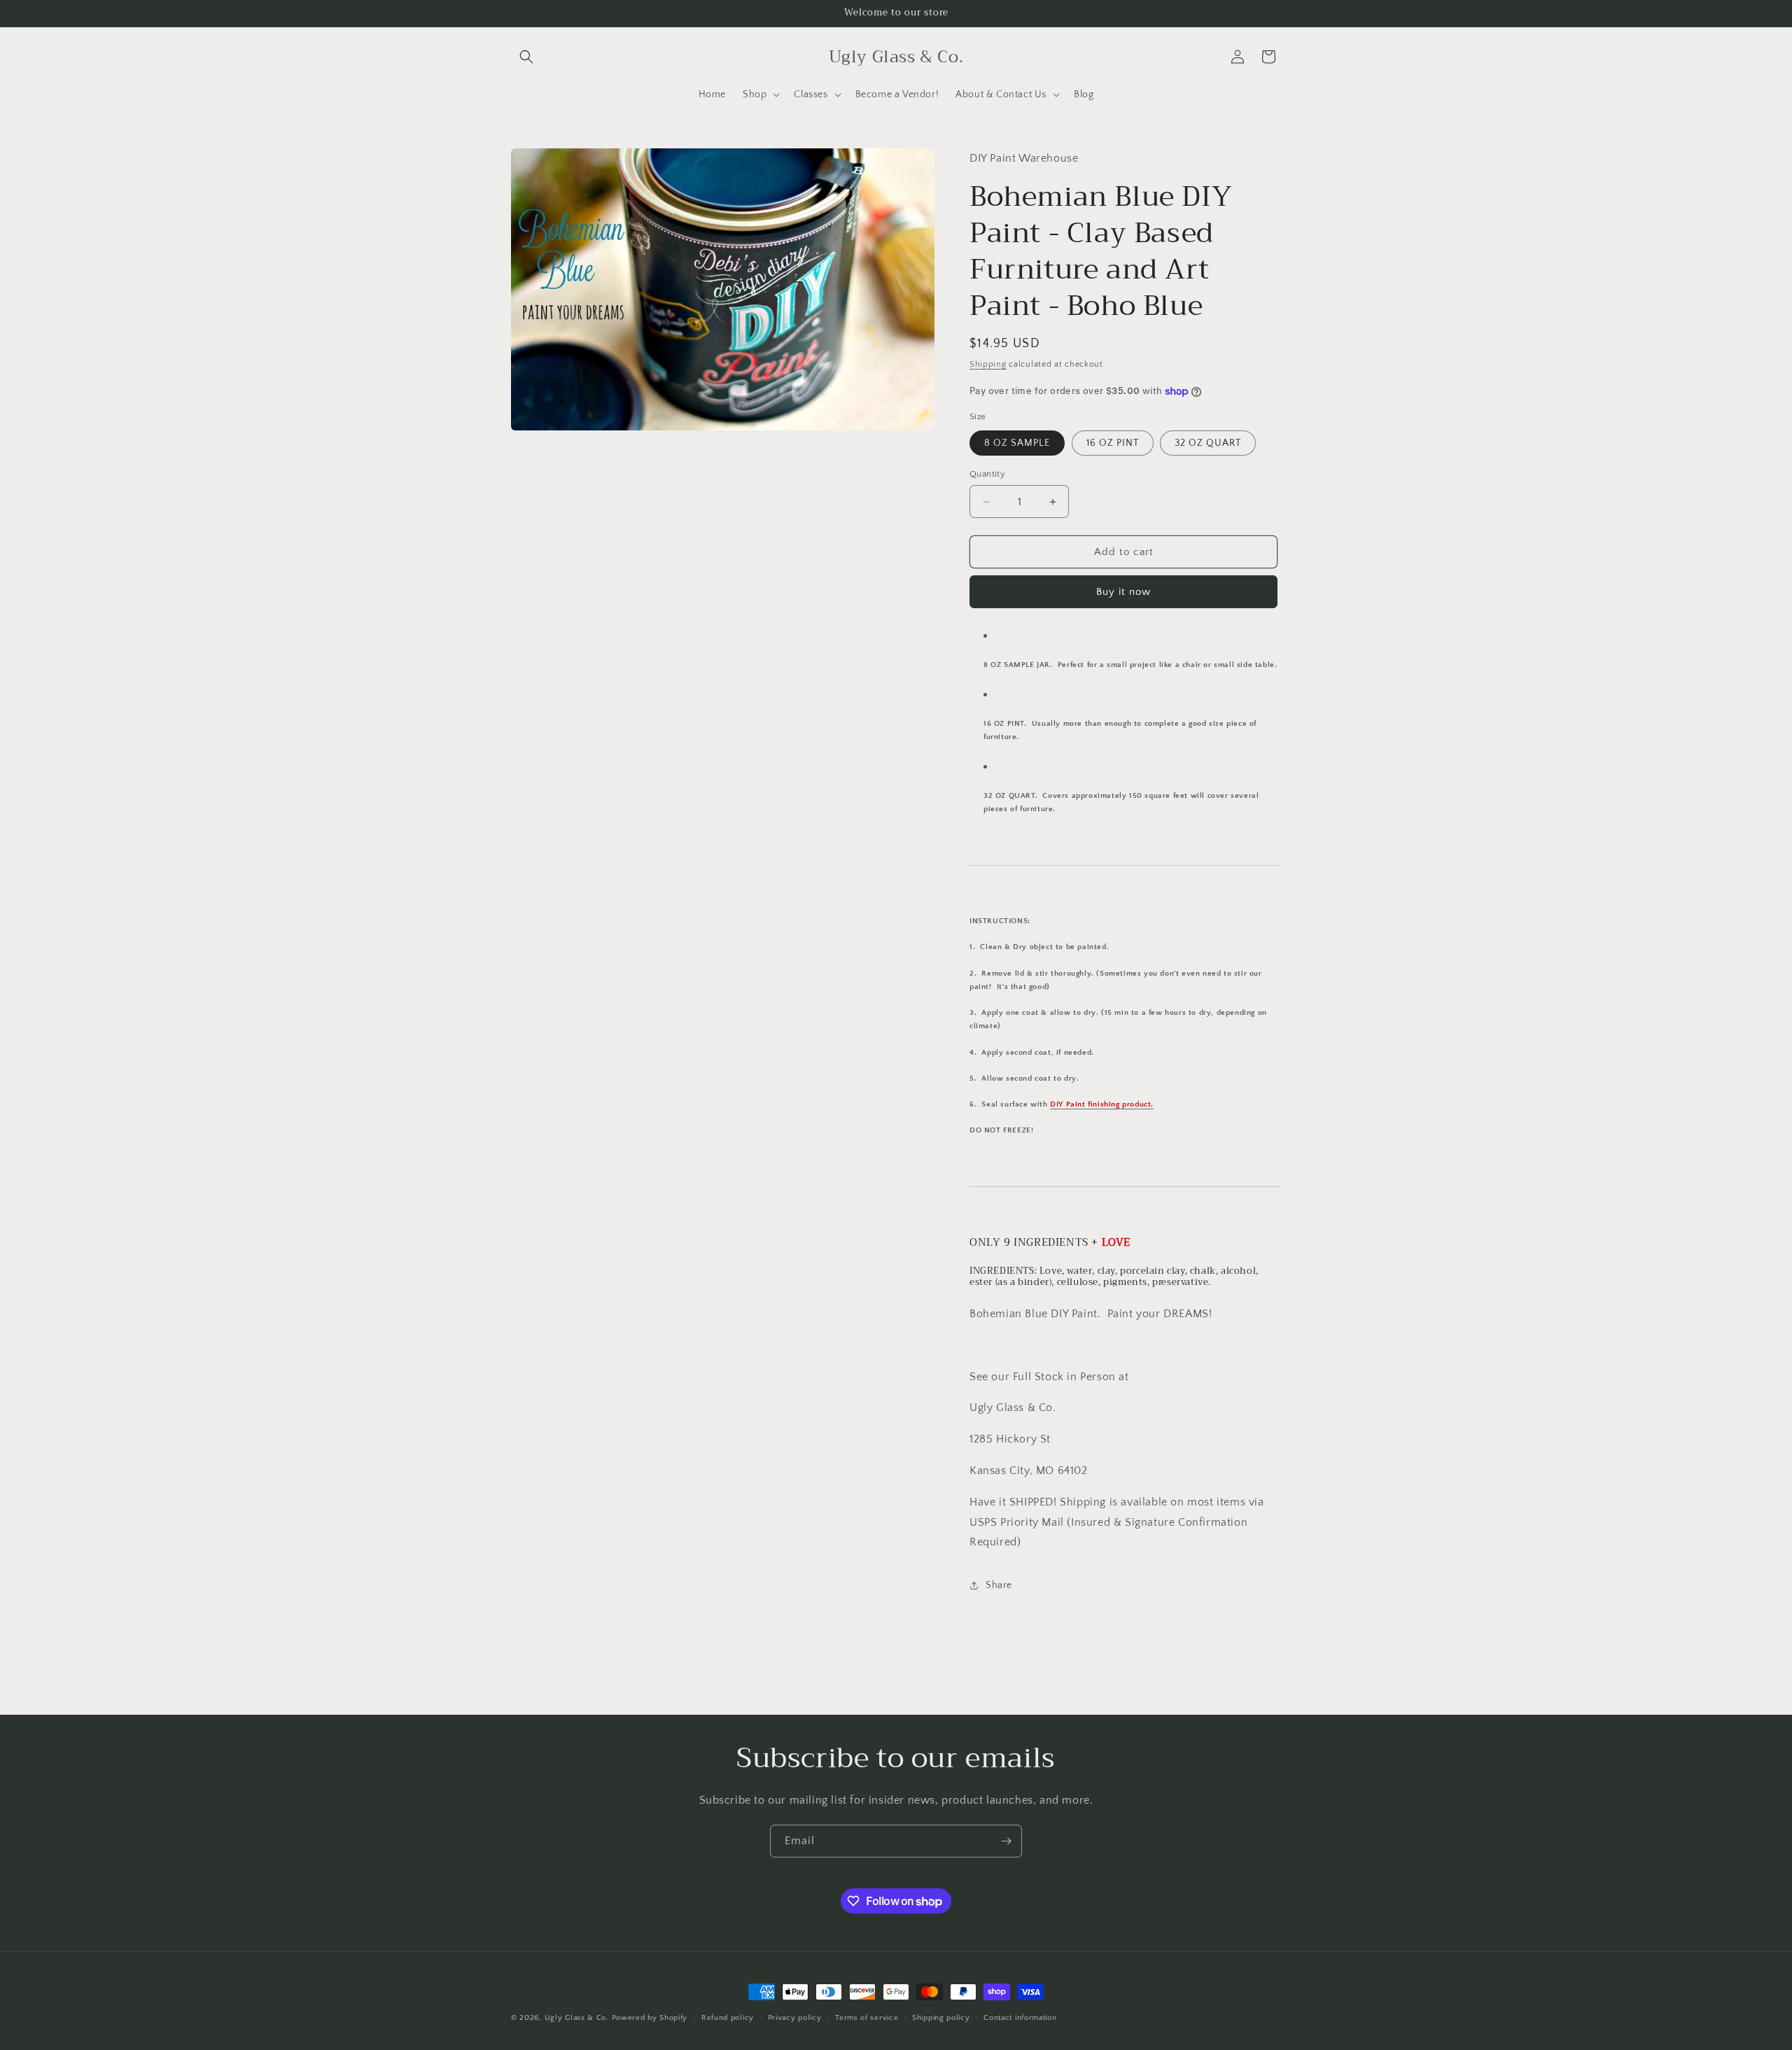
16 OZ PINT (1113, 443)
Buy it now (1123, 592)
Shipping (988, 364)
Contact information (1020, 2018)
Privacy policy (795, 2018)
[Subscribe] (1006, 1841)
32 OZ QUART (1208, 443)
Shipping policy (941, 2018)
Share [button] (999, 1585)
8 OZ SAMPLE (1017, 443)
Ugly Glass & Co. (577, 2018)
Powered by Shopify (650, 2018)
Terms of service (867, 2018)
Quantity (987, 474)
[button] (526, 57)
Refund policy (728, 2018)
